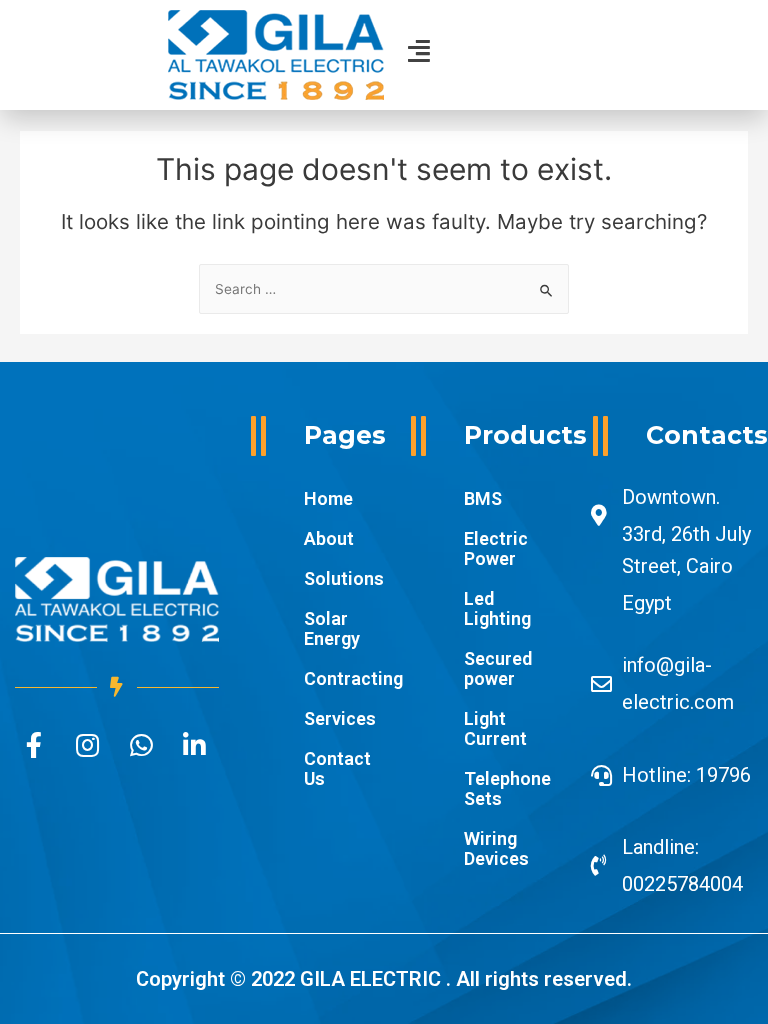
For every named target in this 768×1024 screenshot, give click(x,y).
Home (328, 498)
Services (340, 718)
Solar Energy (332, 628)
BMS (483, 498)
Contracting (342, 678)
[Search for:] (384, 289)
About (329, 538)
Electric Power (496, 548)
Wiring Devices (496, 848)
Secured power (498, 668)
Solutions (342, 578)
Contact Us (337, 768)
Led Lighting (497, 608)
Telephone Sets (507, 788)
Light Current (495, 728)
